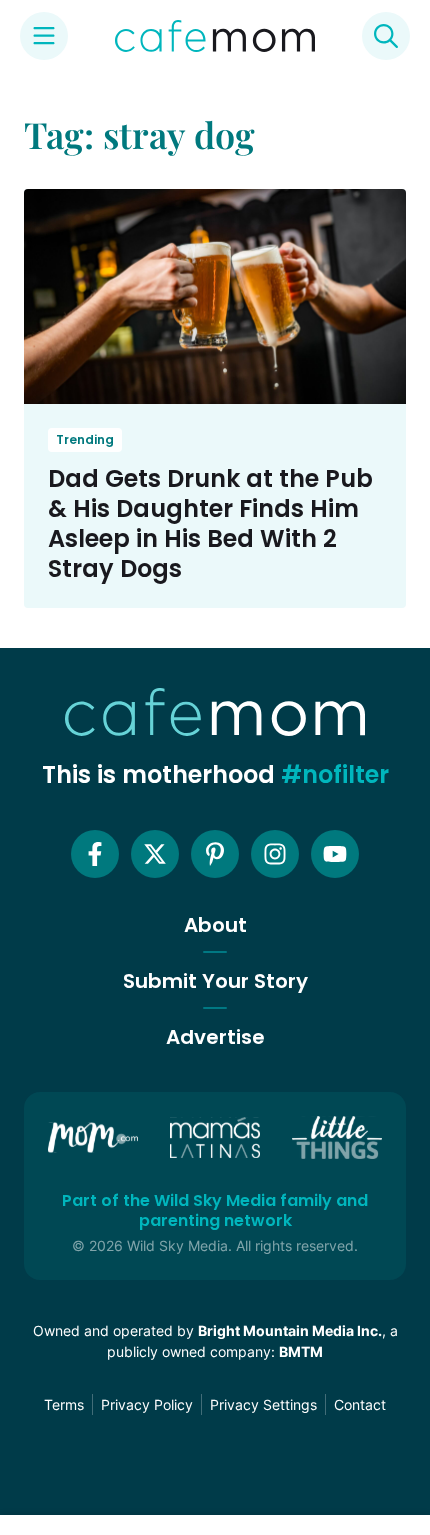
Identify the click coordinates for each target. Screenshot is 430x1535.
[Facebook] (95, 854)
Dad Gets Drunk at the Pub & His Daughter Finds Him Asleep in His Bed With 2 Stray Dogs (210, 523)
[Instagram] (275, 854)
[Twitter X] (155, 854)
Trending (85, 439)
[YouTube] (335, 854)
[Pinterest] (215, 854)
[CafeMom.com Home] (215, 36)
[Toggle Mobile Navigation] (44, 36)
